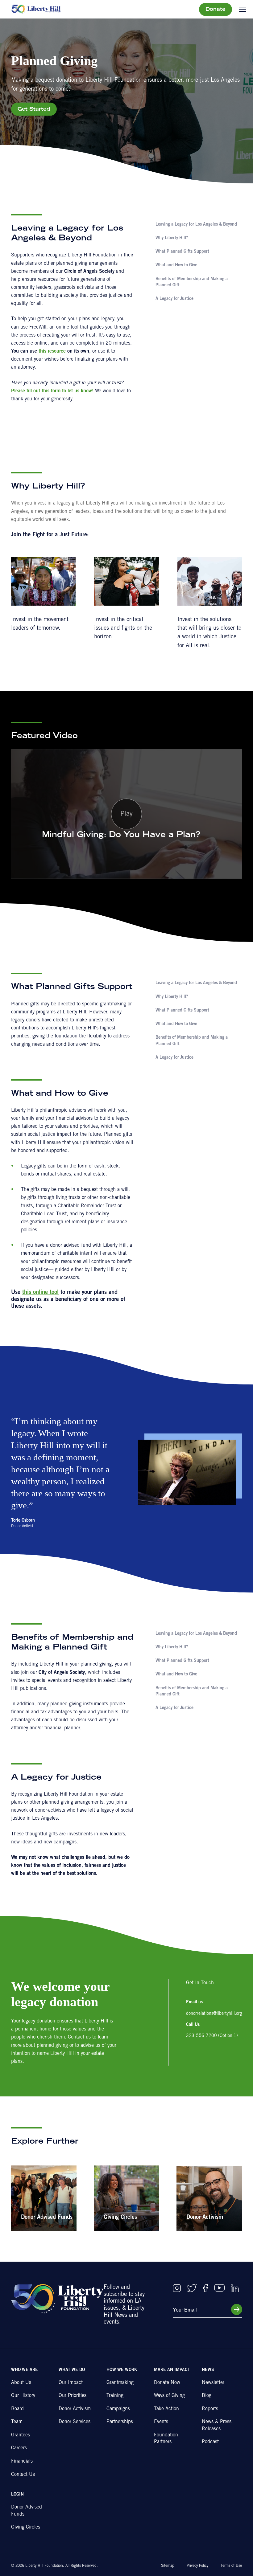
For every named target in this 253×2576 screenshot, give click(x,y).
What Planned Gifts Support (182, 252)
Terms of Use (231, 2566)
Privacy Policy (197, 2566)
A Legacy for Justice (174, 299)
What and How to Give (176, 265)
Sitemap (168, 2566)
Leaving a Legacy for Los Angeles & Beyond (196, 225)
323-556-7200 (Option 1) (212, 2036)
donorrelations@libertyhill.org (214, 2014)
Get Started (34, 109)
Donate (216, 10)
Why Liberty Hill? (172, 238)
